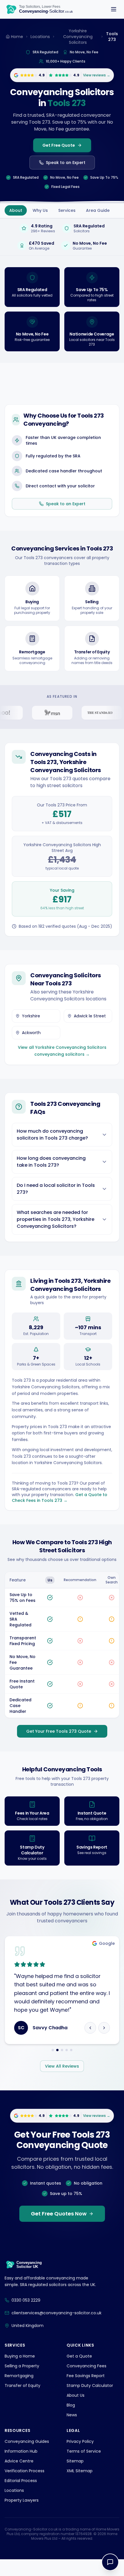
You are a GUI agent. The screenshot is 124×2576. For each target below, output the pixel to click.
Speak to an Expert (66, 163)
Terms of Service (84, 2468)
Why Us (40, 210)
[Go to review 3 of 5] (62, 2067)
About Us (76, 2412)
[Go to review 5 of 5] (71, 2067)
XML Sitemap (80, 2488)
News (72, 2432)
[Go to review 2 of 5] (57, 2067)
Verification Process (25, 2488)
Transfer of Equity (22, 2402)
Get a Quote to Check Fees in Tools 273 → (60, 1498)
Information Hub (21, 2468)
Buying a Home (20, 2373)
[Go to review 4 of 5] (67, 2067)
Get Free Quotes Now (59, 2231)
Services (67, 210)
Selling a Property (22, 2383)
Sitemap (75, 2478)
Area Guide (98, 210)
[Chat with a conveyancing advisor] (110, 2562)
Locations (40, 37)
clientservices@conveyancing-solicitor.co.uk (57, 2330)
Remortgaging (19, 2392)
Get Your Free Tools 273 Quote (59, 1731)
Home (17, 37)
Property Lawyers (22, 2517)
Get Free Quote (59, 145)
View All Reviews (62, 2083)
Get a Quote (79, 2373)
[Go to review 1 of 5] (53, 2067)
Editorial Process (21, 2497)
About (16, 210)
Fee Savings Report (86, 2392)
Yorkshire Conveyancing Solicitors (78, 37)
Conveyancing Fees (87, 2383)
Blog (71, 2422)
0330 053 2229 (26, 2317)
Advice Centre (19, 2478)
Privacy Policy (80, 2458)
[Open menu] (114, 9)
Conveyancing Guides (27, 2458)
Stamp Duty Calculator (90, 2402)
